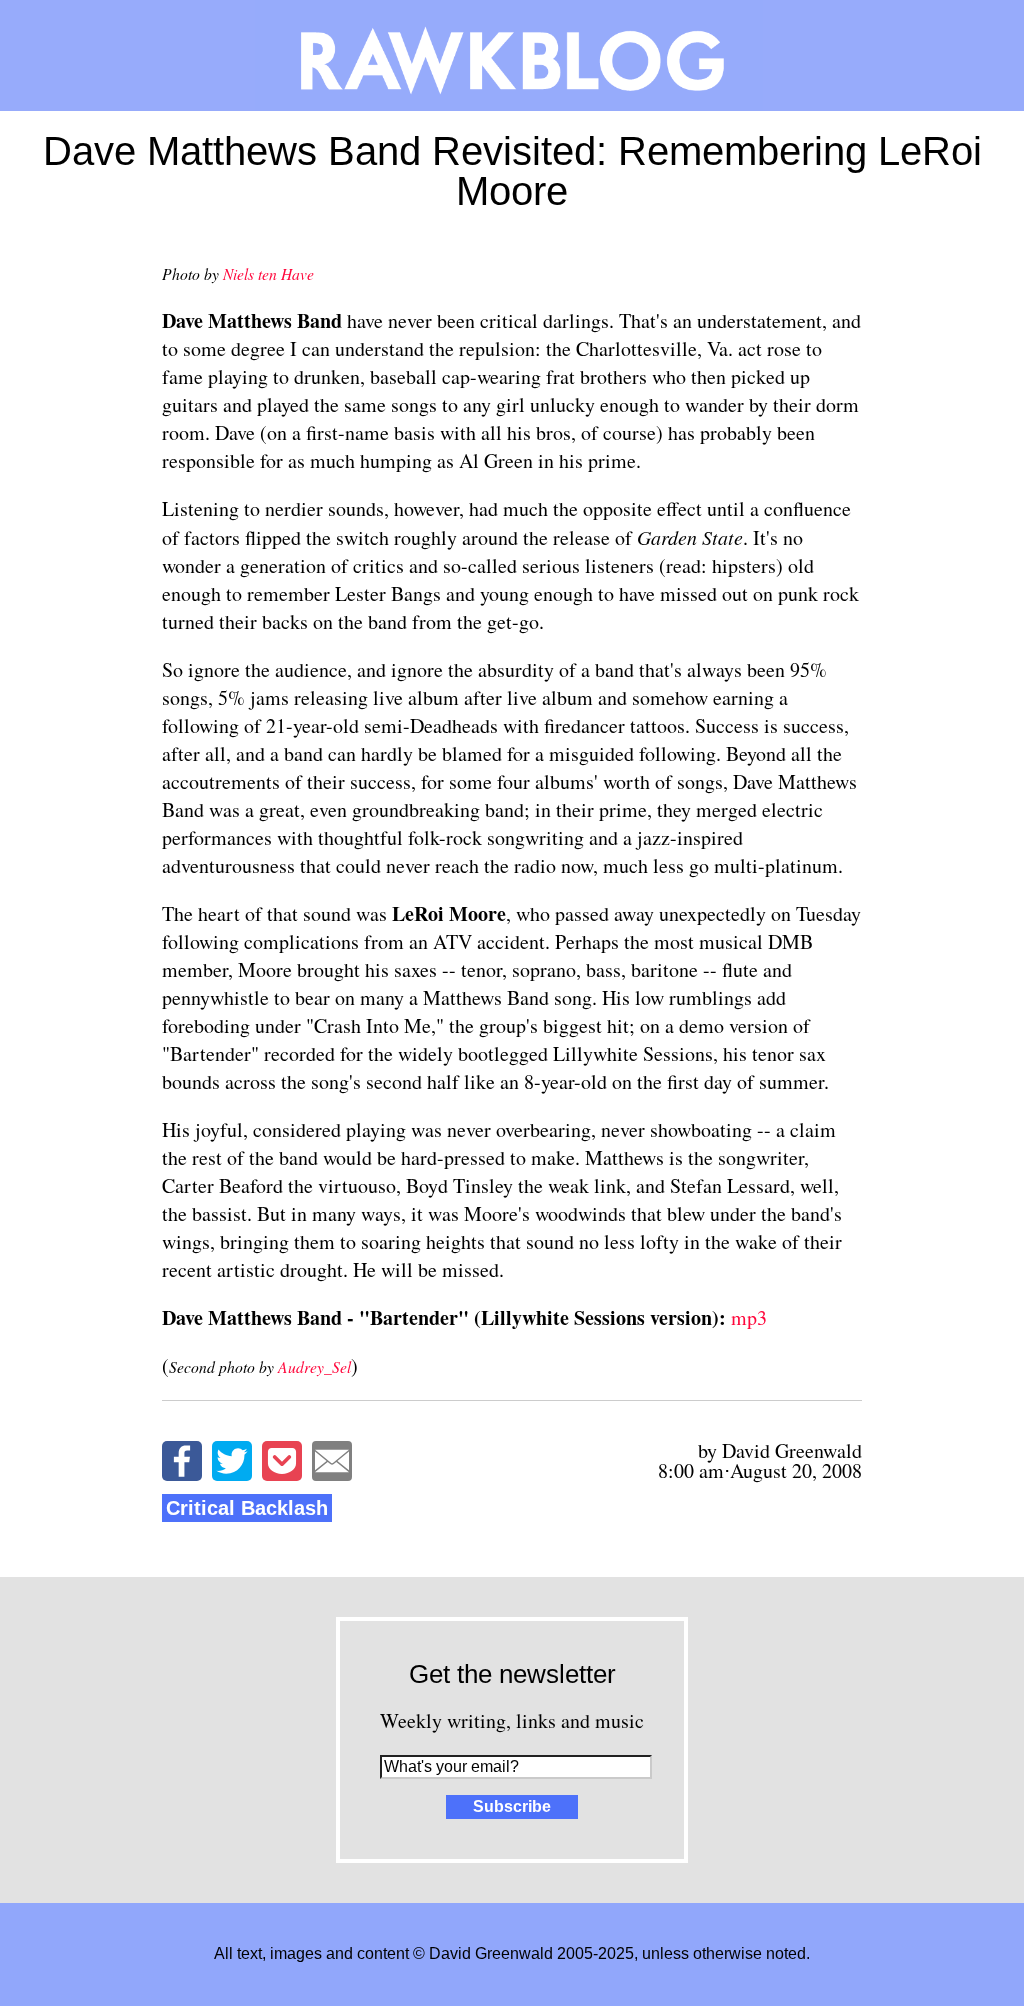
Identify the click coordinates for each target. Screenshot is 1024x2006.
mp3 (749, 1317)
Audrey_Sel (314, 1366)
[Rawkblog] (512, 55)
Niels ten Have (268, 273)
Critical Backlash (247, 1508)
